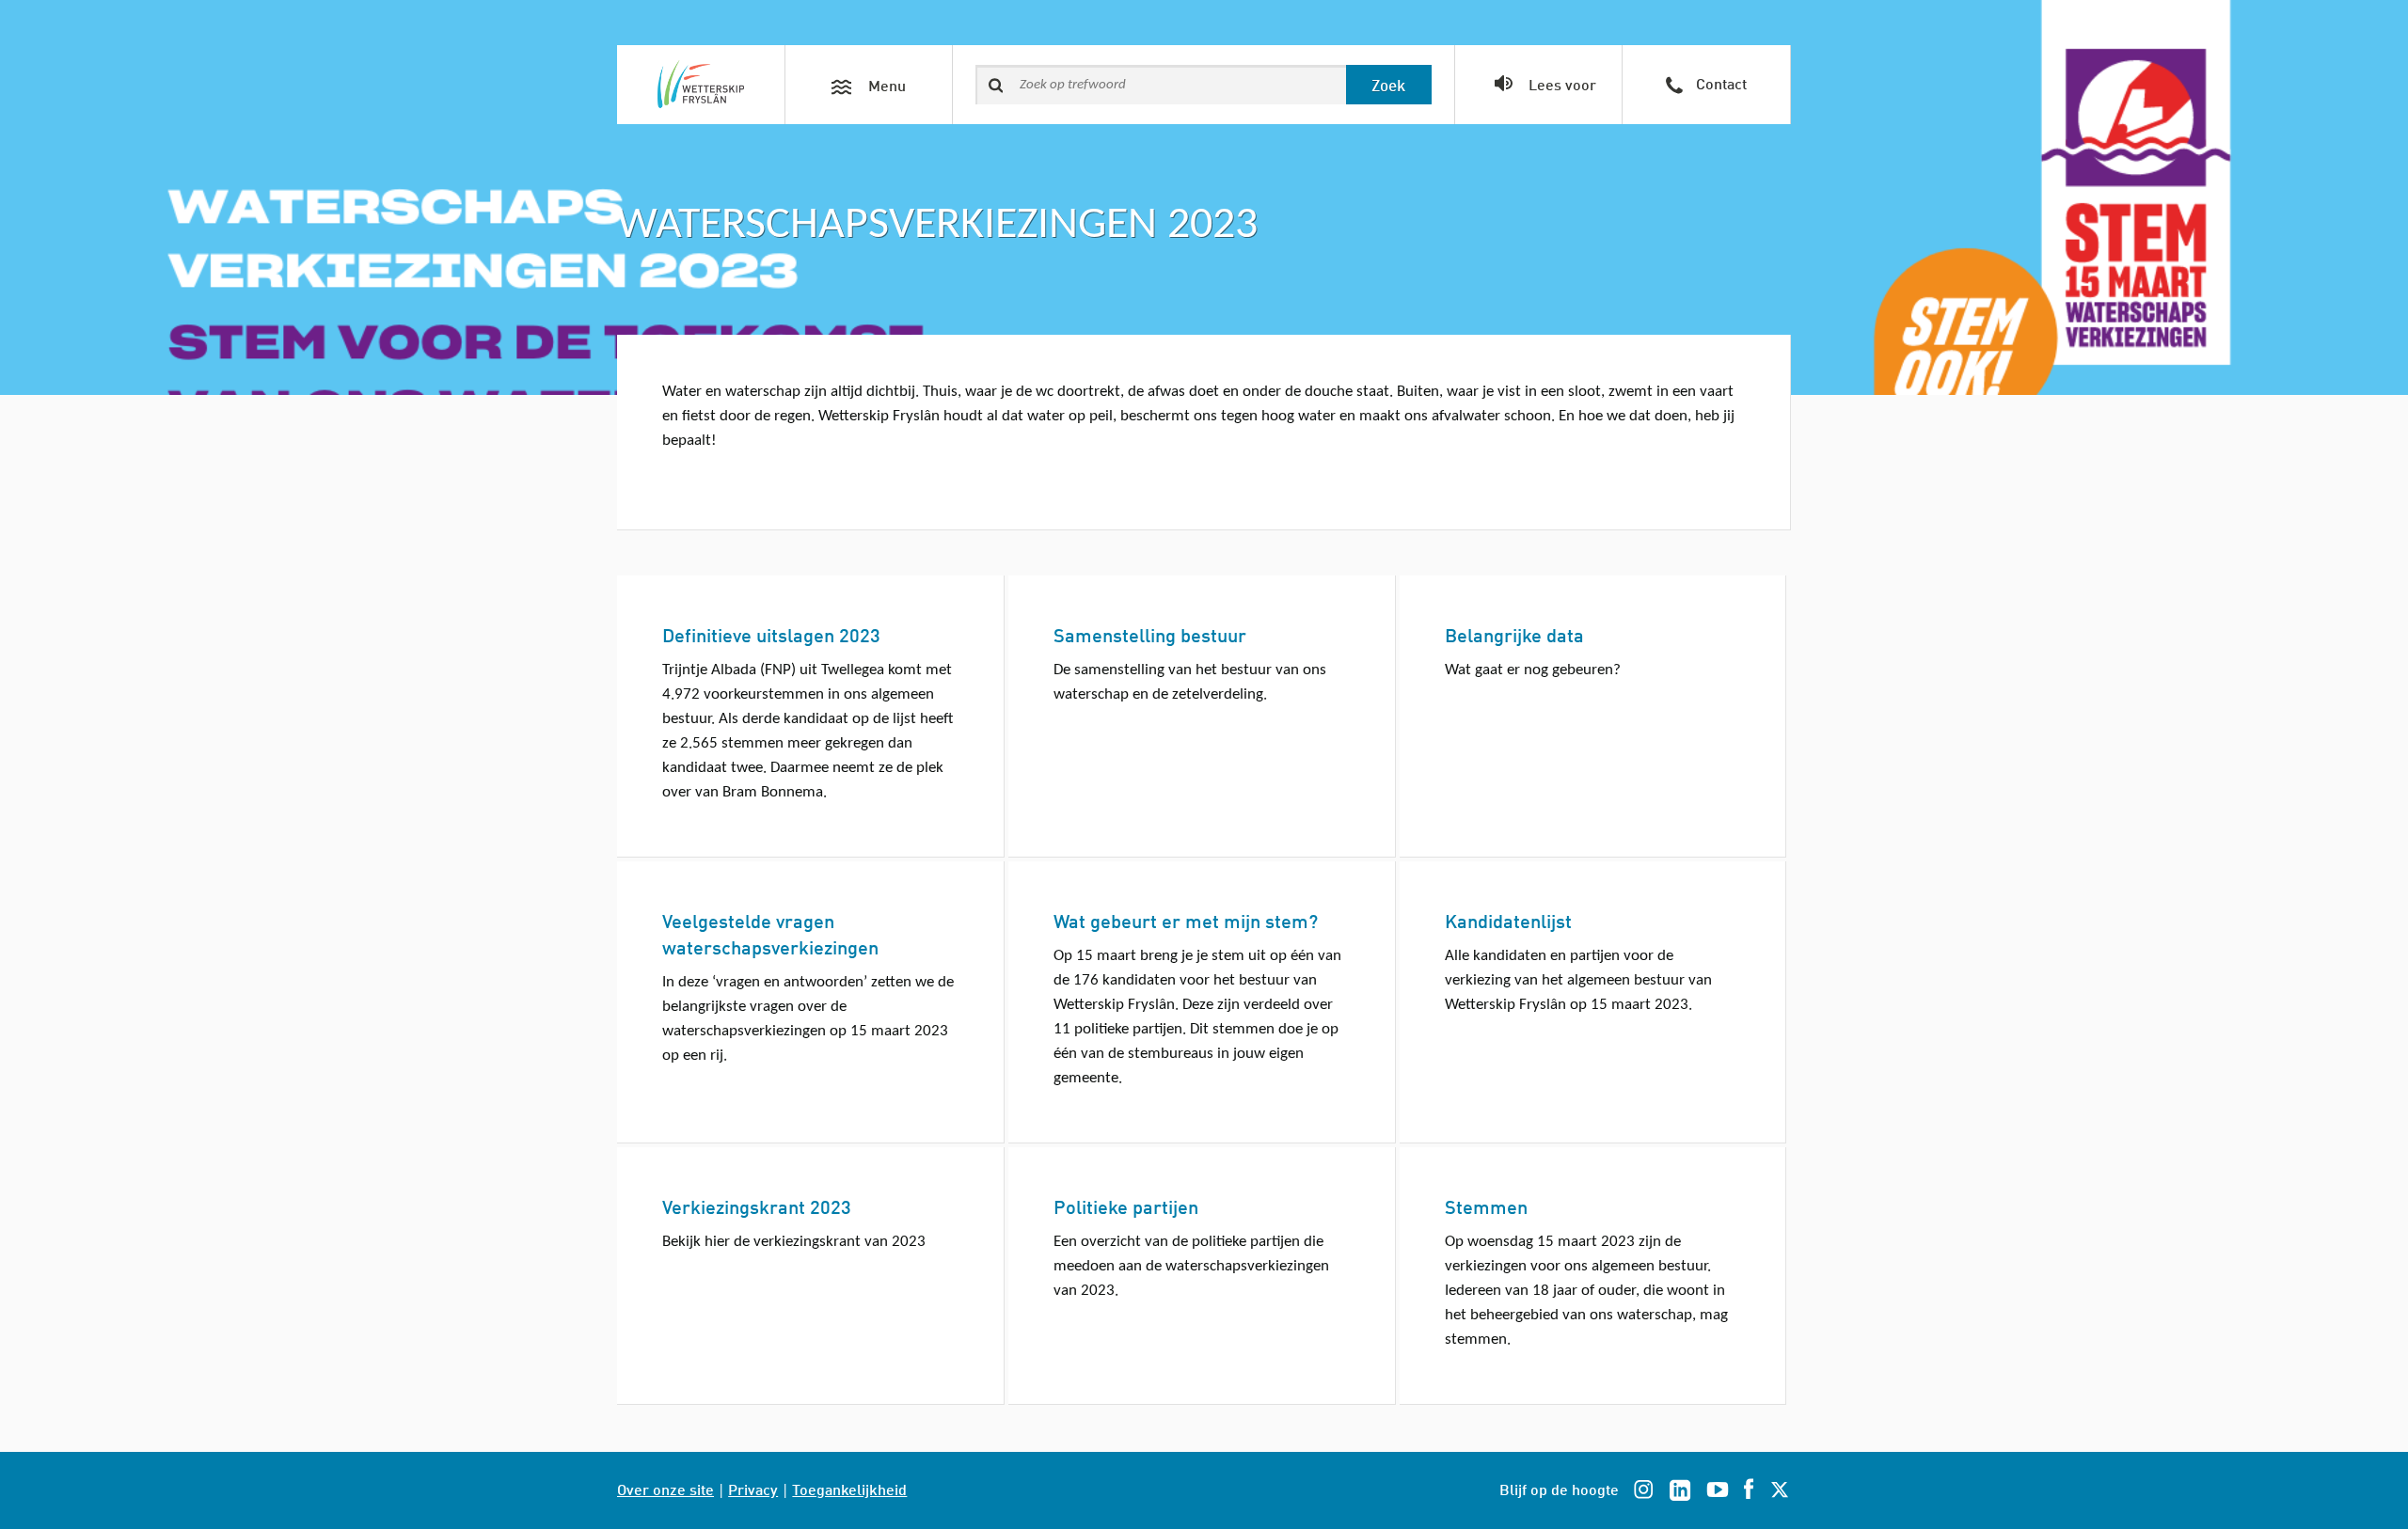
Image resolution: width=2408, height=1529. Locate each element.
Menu (885, 84)
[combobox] (1161, 85)
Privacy (753, 1488)
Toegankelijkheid (849, 1488)
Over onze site (665, 1488)
